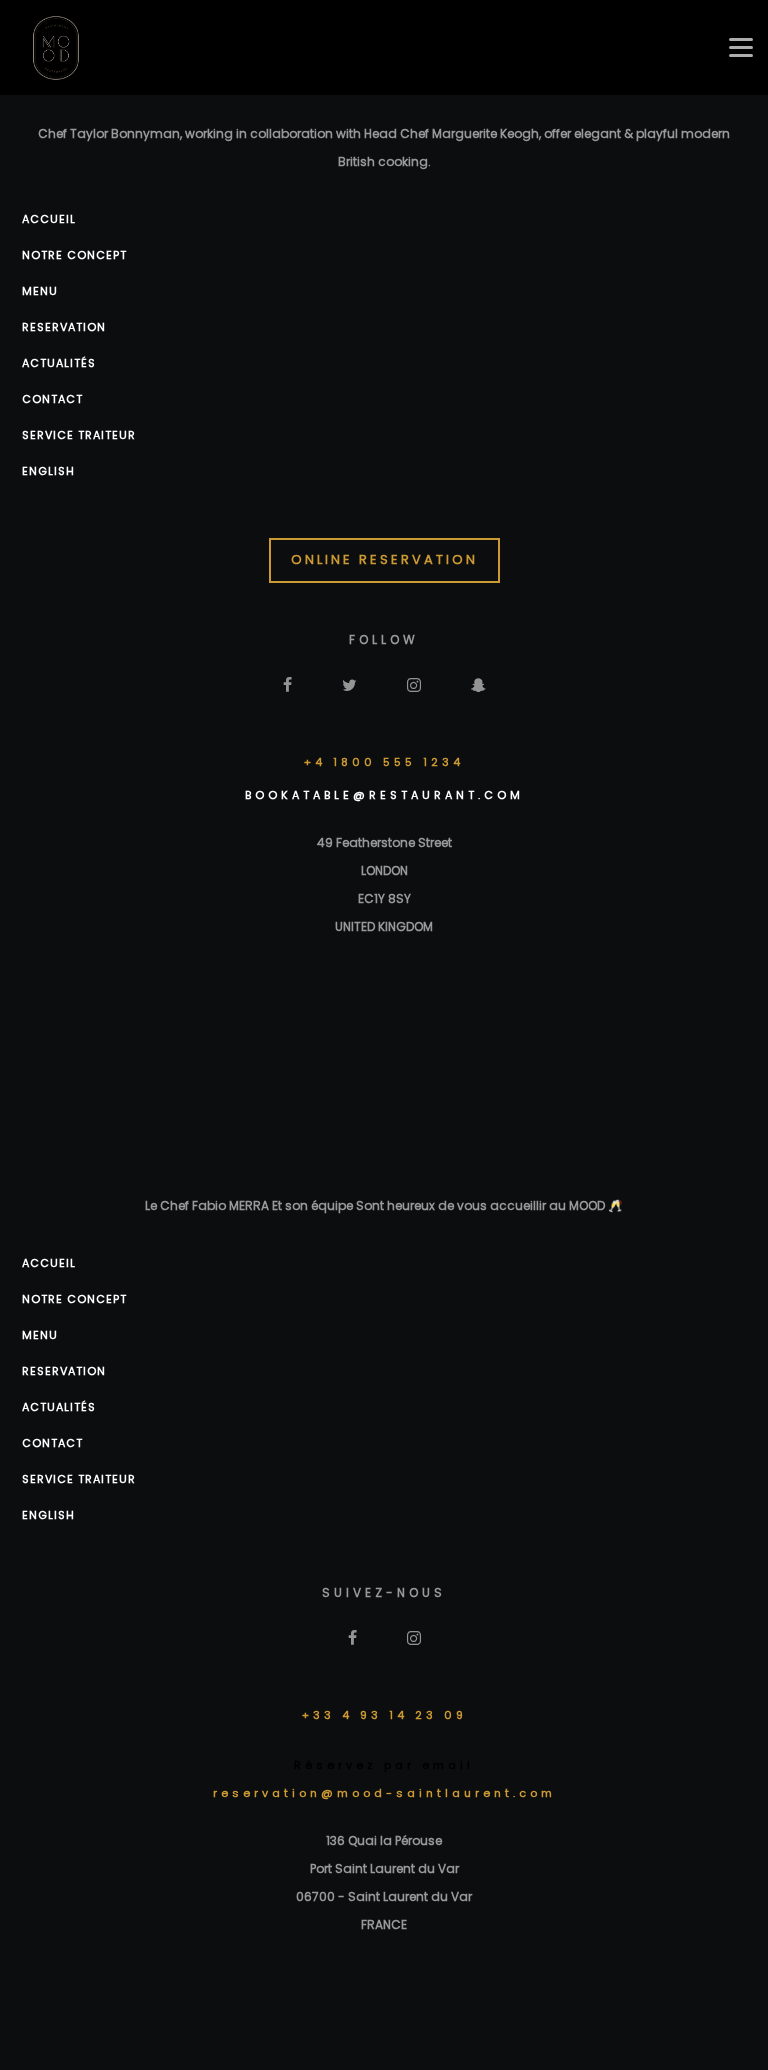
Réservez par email (384, 1765)
